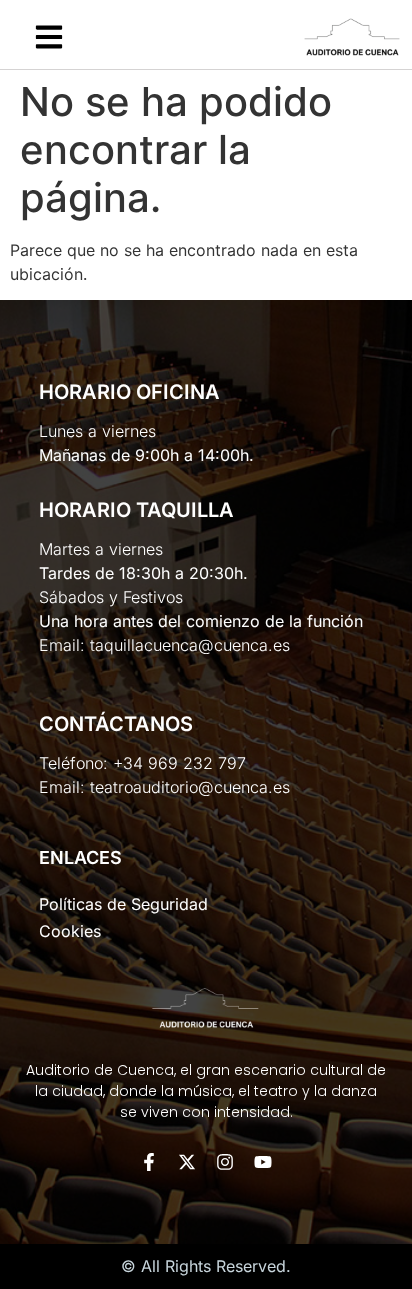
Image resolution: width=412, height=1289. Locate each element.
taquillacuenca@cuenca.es (190, 645)
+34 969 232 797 (179, 763)
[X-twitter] (187, 1162)
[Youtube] (263, 1162)
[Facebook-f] (149, 1162)
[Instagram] (225, 1162)
